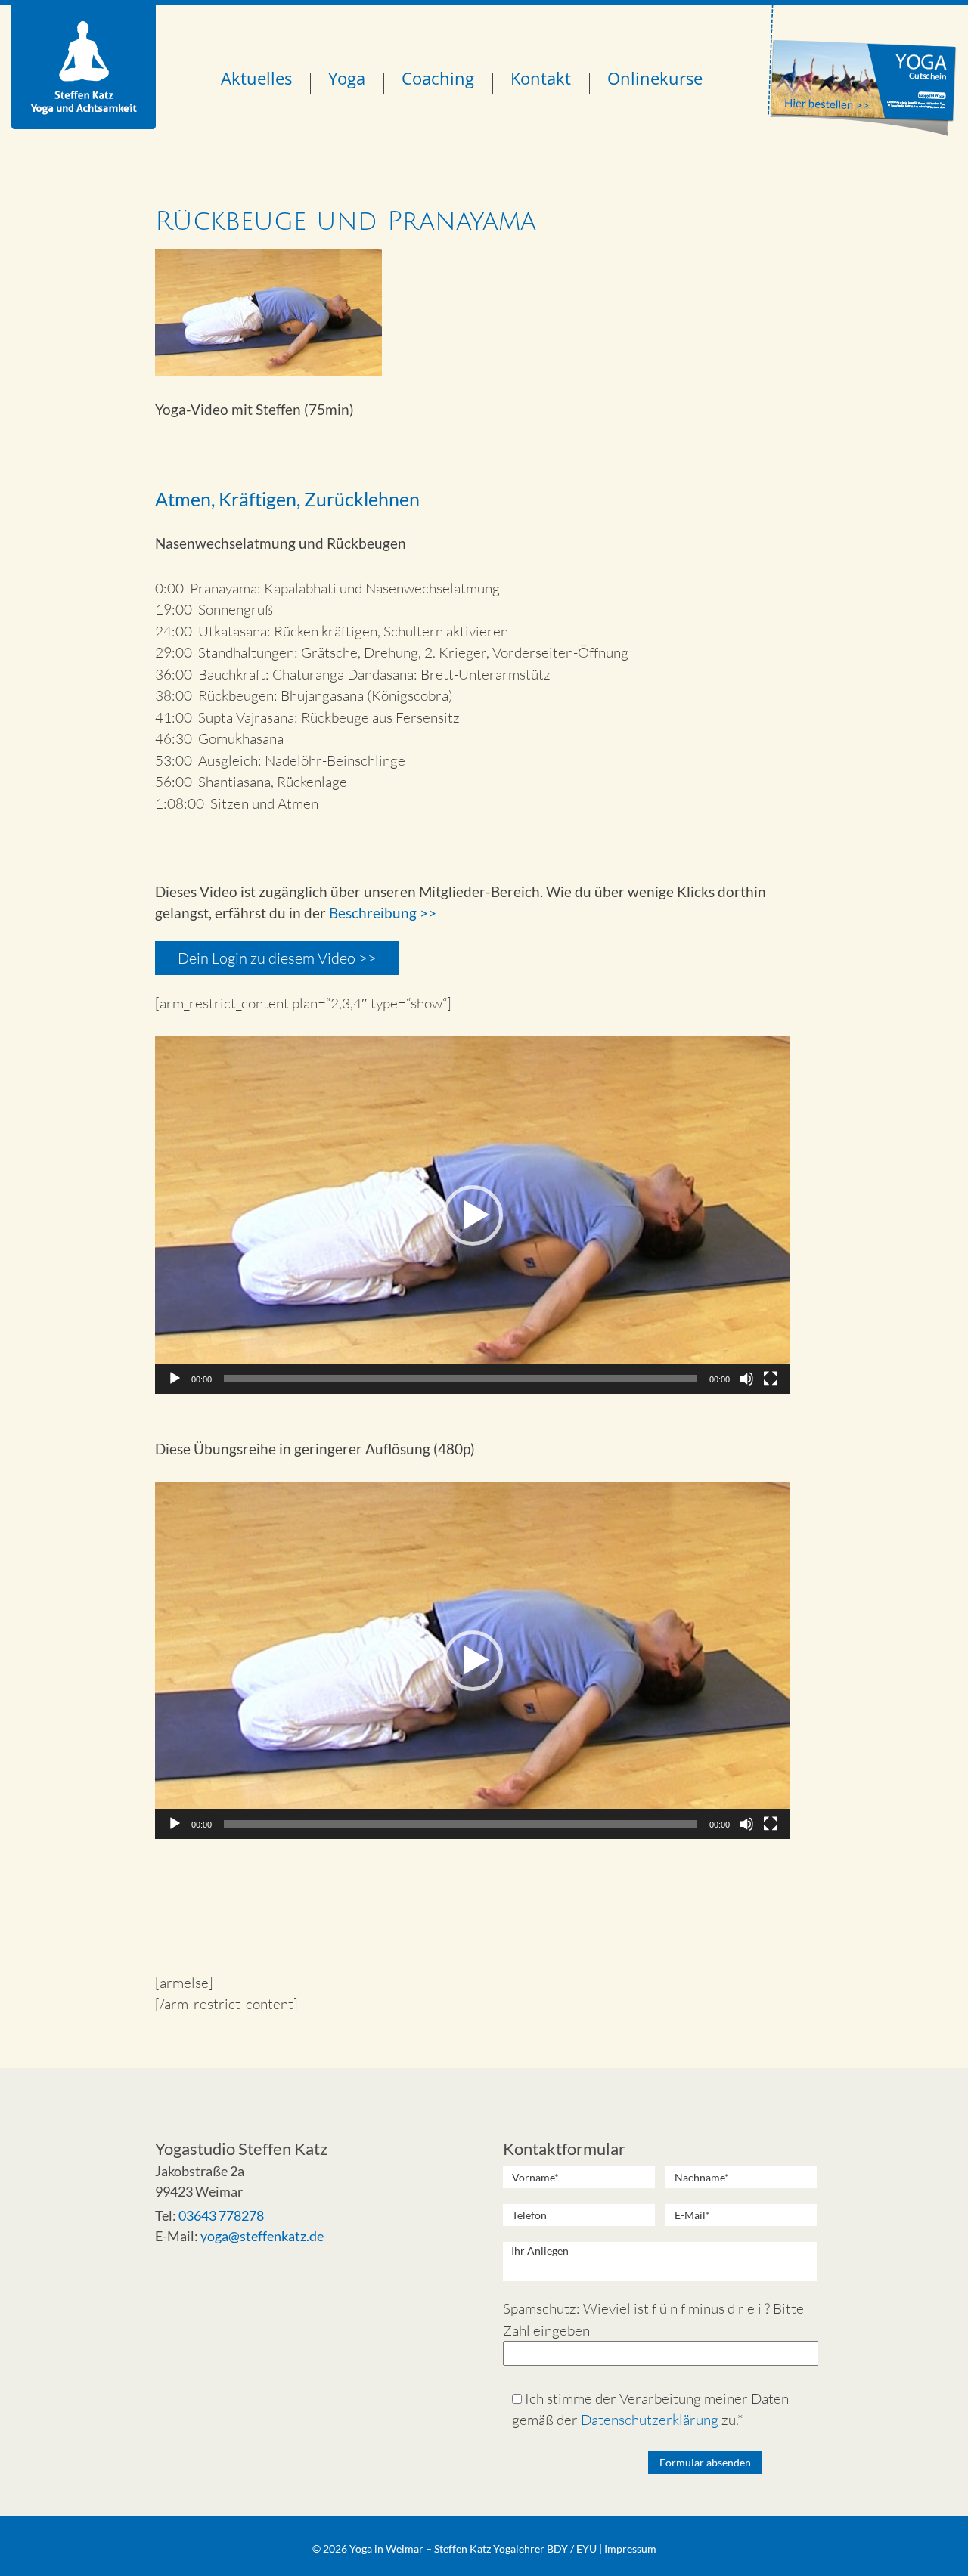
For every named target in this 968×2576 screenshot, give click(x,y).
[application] (473, 1215)
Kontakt (541, 78)
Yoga (347, 78)
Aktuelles (256, 78)
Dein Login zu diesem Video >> (277, 958)
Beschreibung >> (383, 913)
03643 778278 (221, 2215)
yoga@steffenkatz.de (262, 2236)
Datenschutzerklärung (650, 2420)
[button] (473, 1215)
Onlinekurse (655, 78)
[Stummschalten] (746, 1379)
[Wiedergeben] (175, 1379)
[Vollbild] (771, 1379)
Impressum (630, 2548)
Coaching (438, 78)
